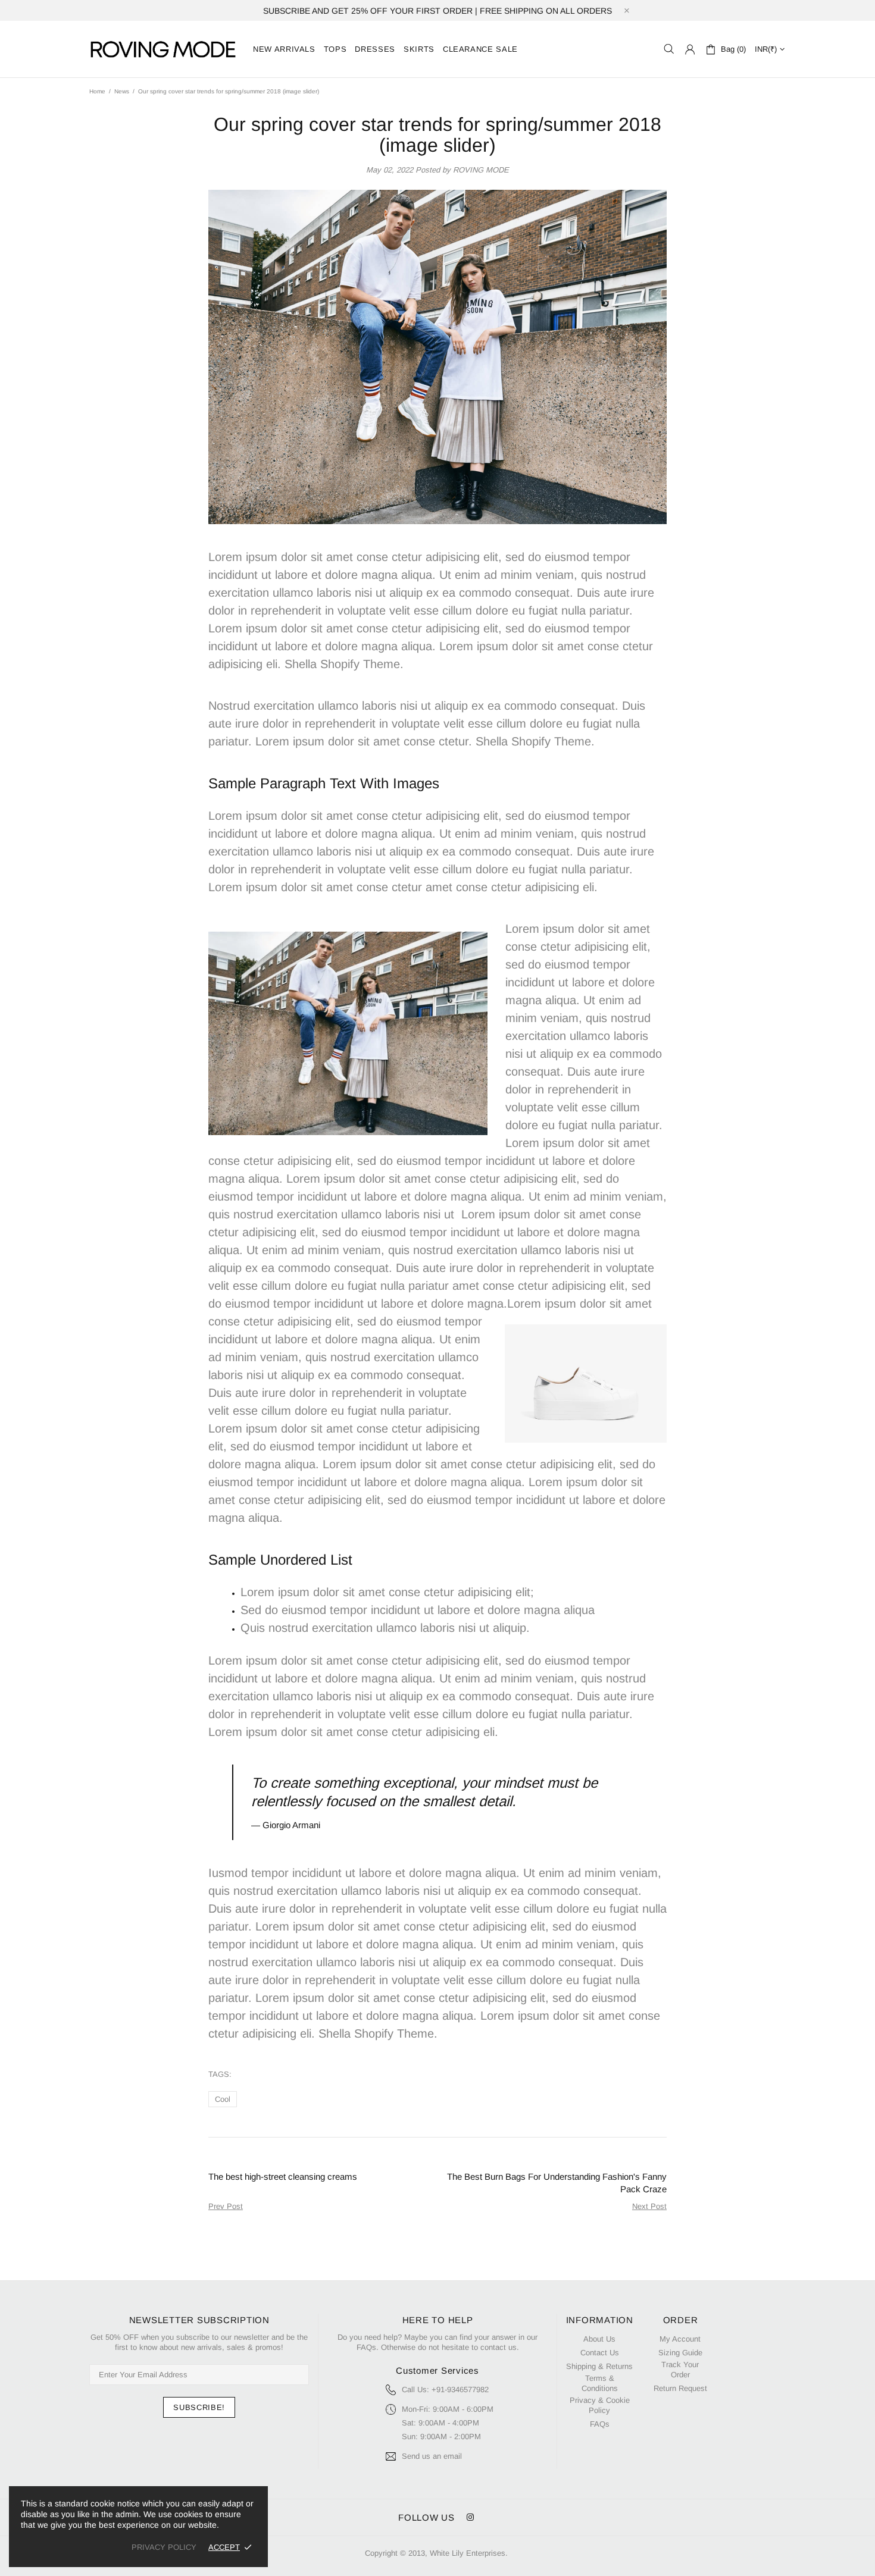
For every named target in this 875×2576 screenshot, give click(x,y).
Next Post (649, 2206)
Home (97, 91)
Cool (223, 2099)
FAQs (600, 2424)
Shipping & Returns (599, 2366)
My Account (680, 2339)
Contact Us (600, 2353)
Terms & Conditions (600, 2383)
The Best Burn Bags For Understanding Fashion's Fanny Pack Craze (557, 2183)
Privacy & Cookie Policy (600, 2405)
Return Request (680, 2388)
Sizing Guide (680, 2353)
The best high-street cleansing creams (283, 2177)
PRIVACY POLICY (164, 2547)
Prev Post (226, 2206)
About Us (599, 2339)
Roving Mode (164, 49)
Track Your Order (680, 2370)
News (122, 91)
